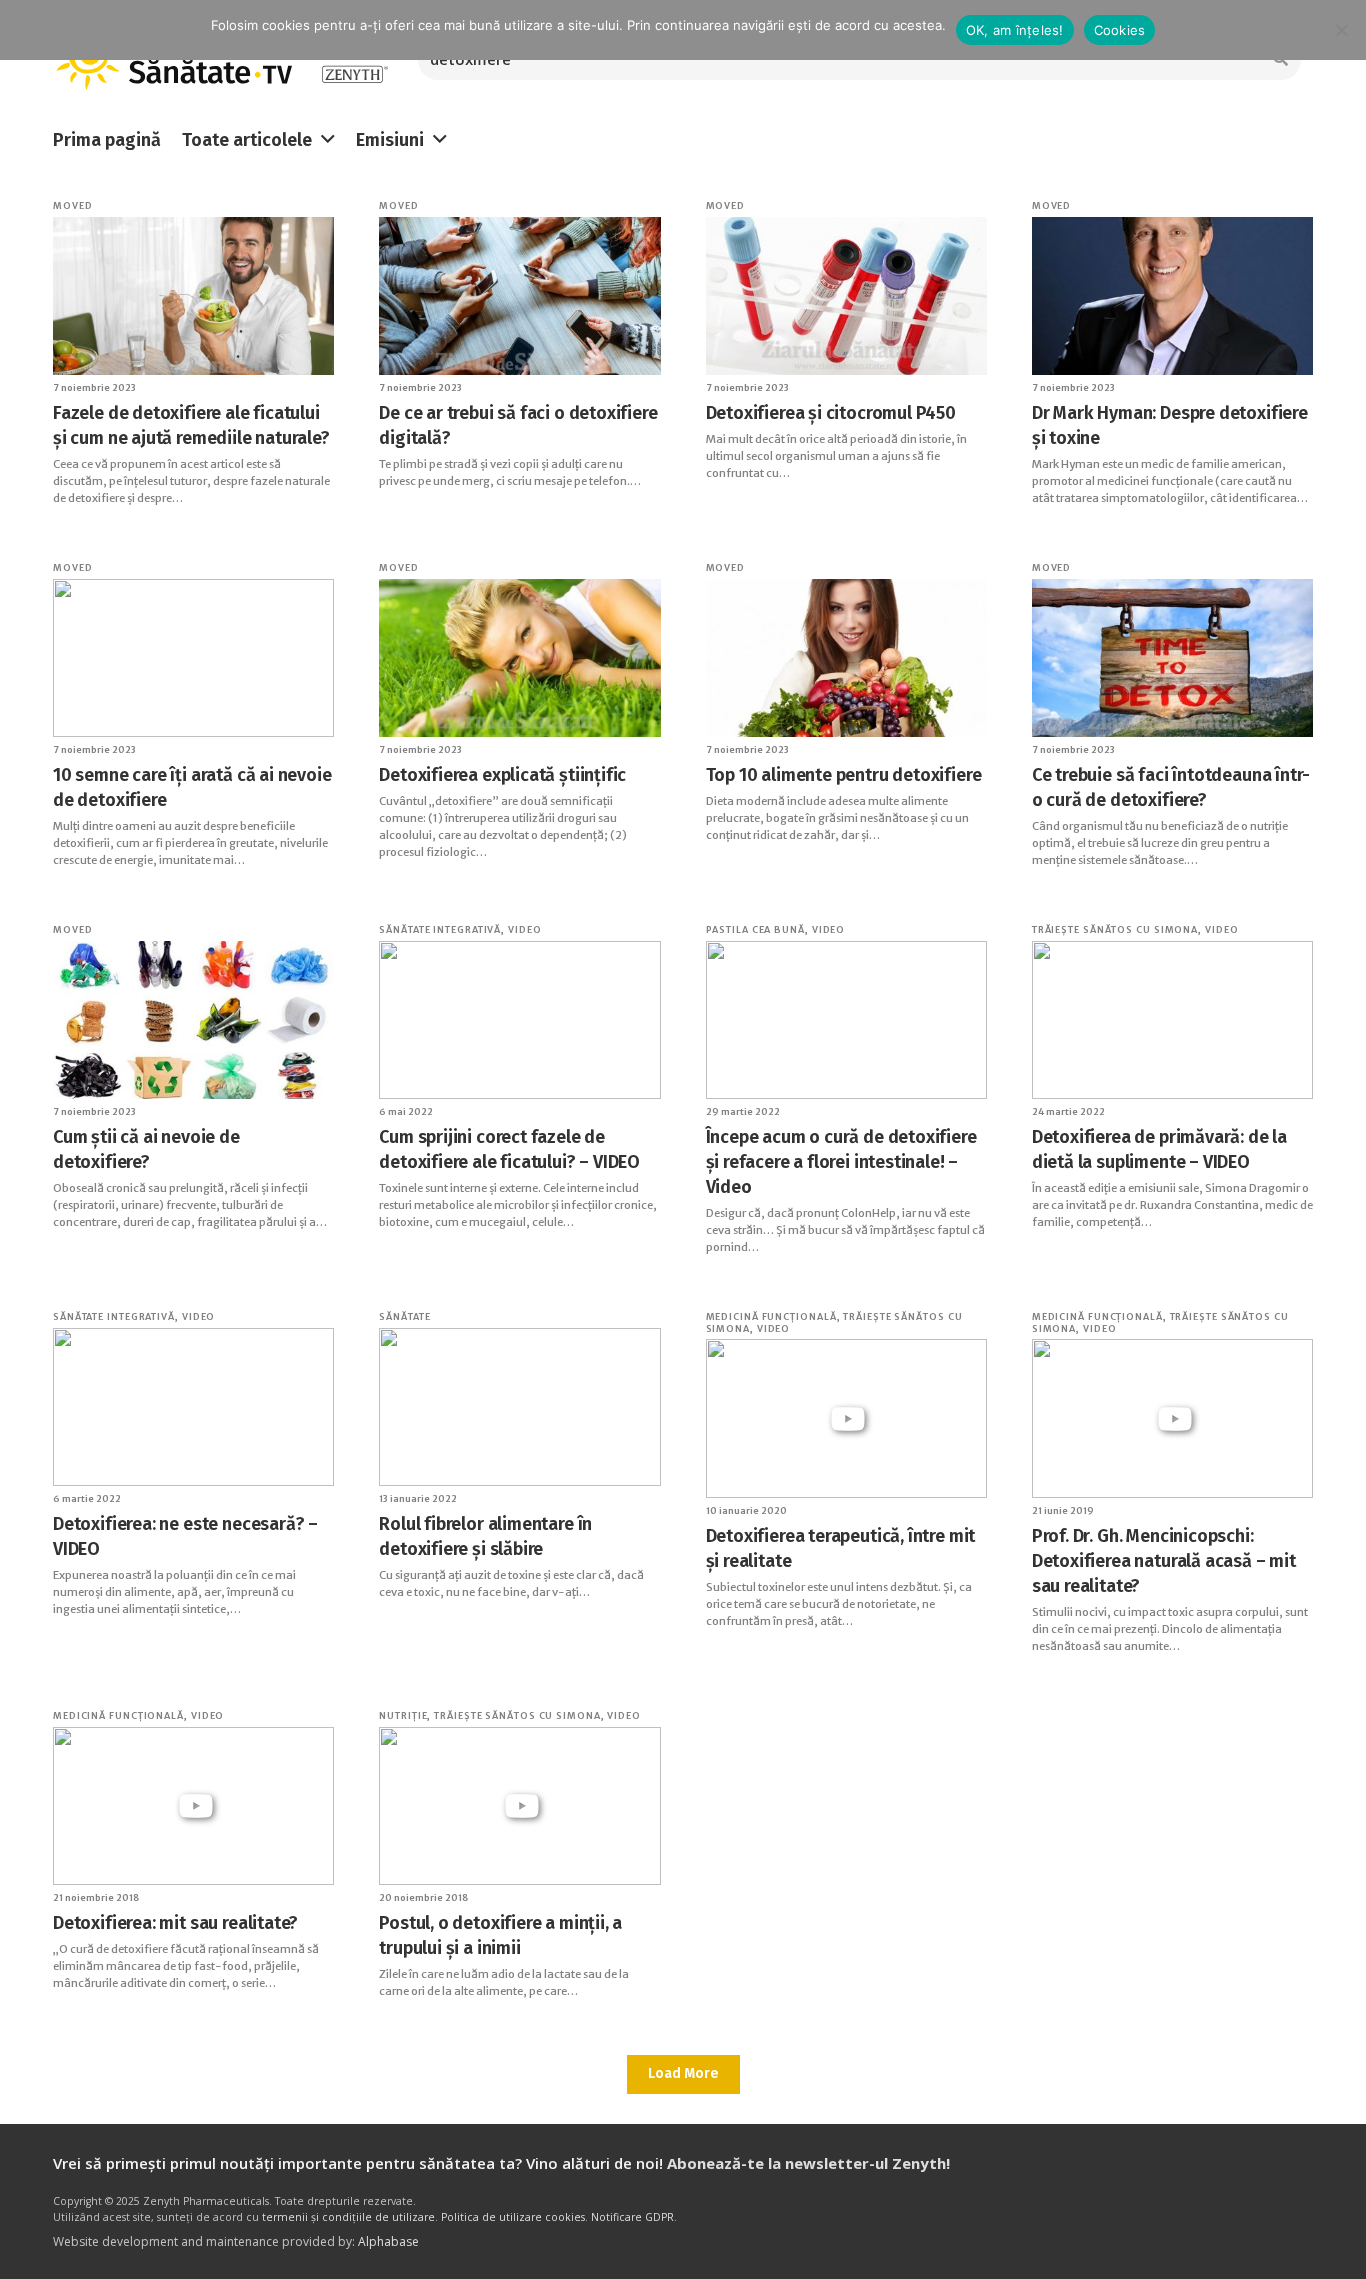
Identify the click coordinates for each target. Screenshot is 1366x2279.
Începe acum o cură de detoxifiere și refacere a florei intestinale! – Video (841, 1162)
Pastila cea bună (755, 929)
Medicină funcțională (771, 1316)
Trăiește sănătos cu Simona (1115, 929)
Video (525, 929)
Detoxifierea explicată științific (502, 775)
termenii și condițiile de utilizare (348, 2217)
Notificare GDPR (632, 2217)
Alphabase (388, 2241)
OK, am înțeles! (1015, 30)
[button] (328, 140)
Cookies (1120, 30)
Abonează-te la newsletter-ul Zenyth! (808, 2163)
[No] (1341, 30)
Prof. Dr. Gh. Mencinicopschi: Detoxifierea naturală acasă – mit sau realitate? (1164, 1561)
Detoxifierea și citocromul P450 (831, 413)
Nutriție (403, 1715)
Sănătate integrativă (440, 929)
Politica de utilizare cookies (513, 2217)
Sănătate (404, 1316)
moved (73, 205)
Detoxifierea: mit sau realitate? (175, 1923)
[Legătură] (354, 60)
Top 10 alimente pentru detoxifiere (844, 775)
